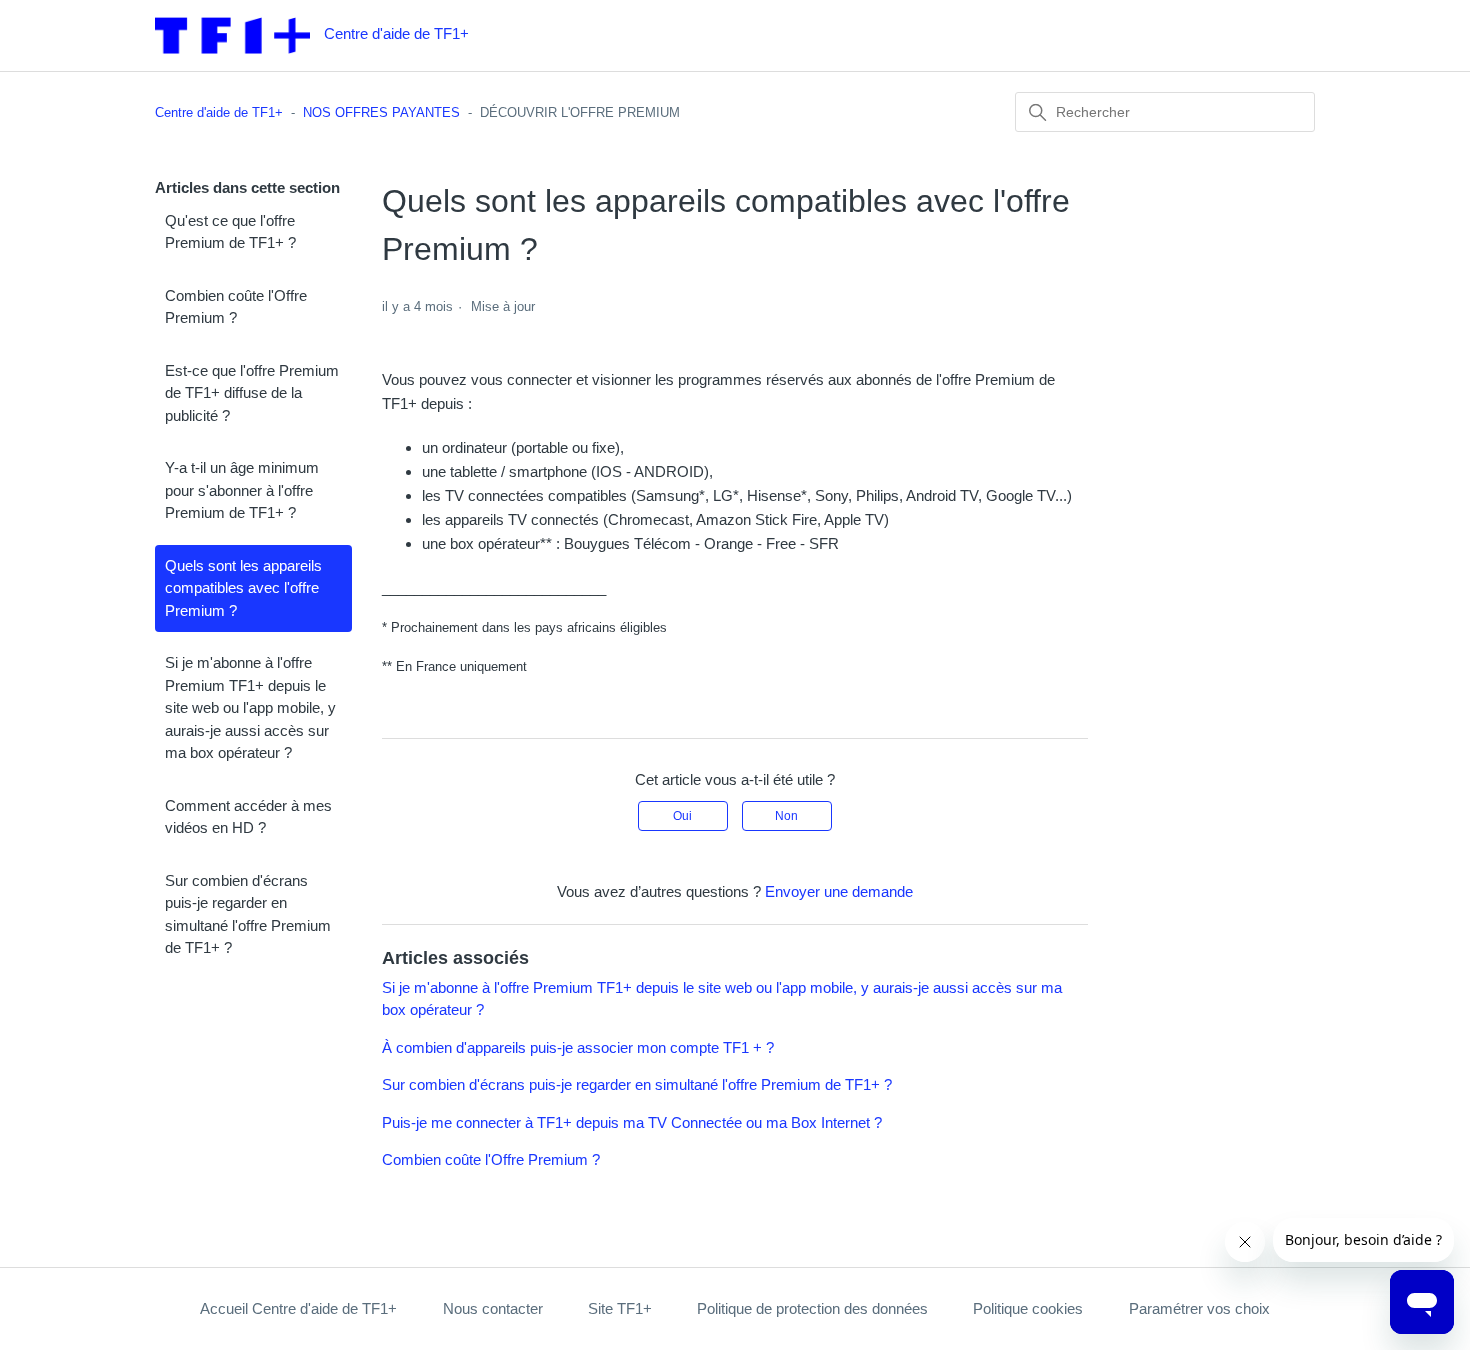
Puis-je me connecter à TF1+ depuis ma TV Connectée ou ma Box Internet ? (632, 1122)
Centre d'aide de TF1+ (219, 112)
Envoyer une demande (839, 891)
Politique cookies (1028, 1308)
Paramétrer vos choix (1199, 1308)
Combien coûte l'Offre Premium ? (236, 307)
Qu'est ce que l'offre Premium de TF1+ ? (230, 232)
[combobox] (1165, 112)
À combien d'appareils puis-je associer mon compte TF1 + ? (578, 1047)
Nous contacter (493, 1308)
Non (786, 816)
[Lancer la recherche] (1038, 113)
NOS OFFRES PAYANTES (381, 112)
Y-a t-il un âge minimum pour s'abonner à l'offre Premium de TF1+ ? (242, 490)
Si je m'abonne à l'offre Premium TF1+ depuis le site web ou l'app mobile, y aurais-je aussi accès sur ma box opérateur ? (250, 707)
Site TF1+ (620, 1308)
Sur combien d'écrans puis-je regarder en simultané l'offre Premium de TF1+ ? (248, 914)
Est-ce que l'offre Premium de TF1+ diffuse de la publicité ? (252, 393)
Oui (682, 816)
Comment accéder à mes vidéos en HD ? (248, 817)
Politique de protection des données (812, 1308)
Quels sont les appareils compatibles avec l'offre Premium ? (243, 588)
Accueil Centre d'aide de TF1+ (298, 1308)
